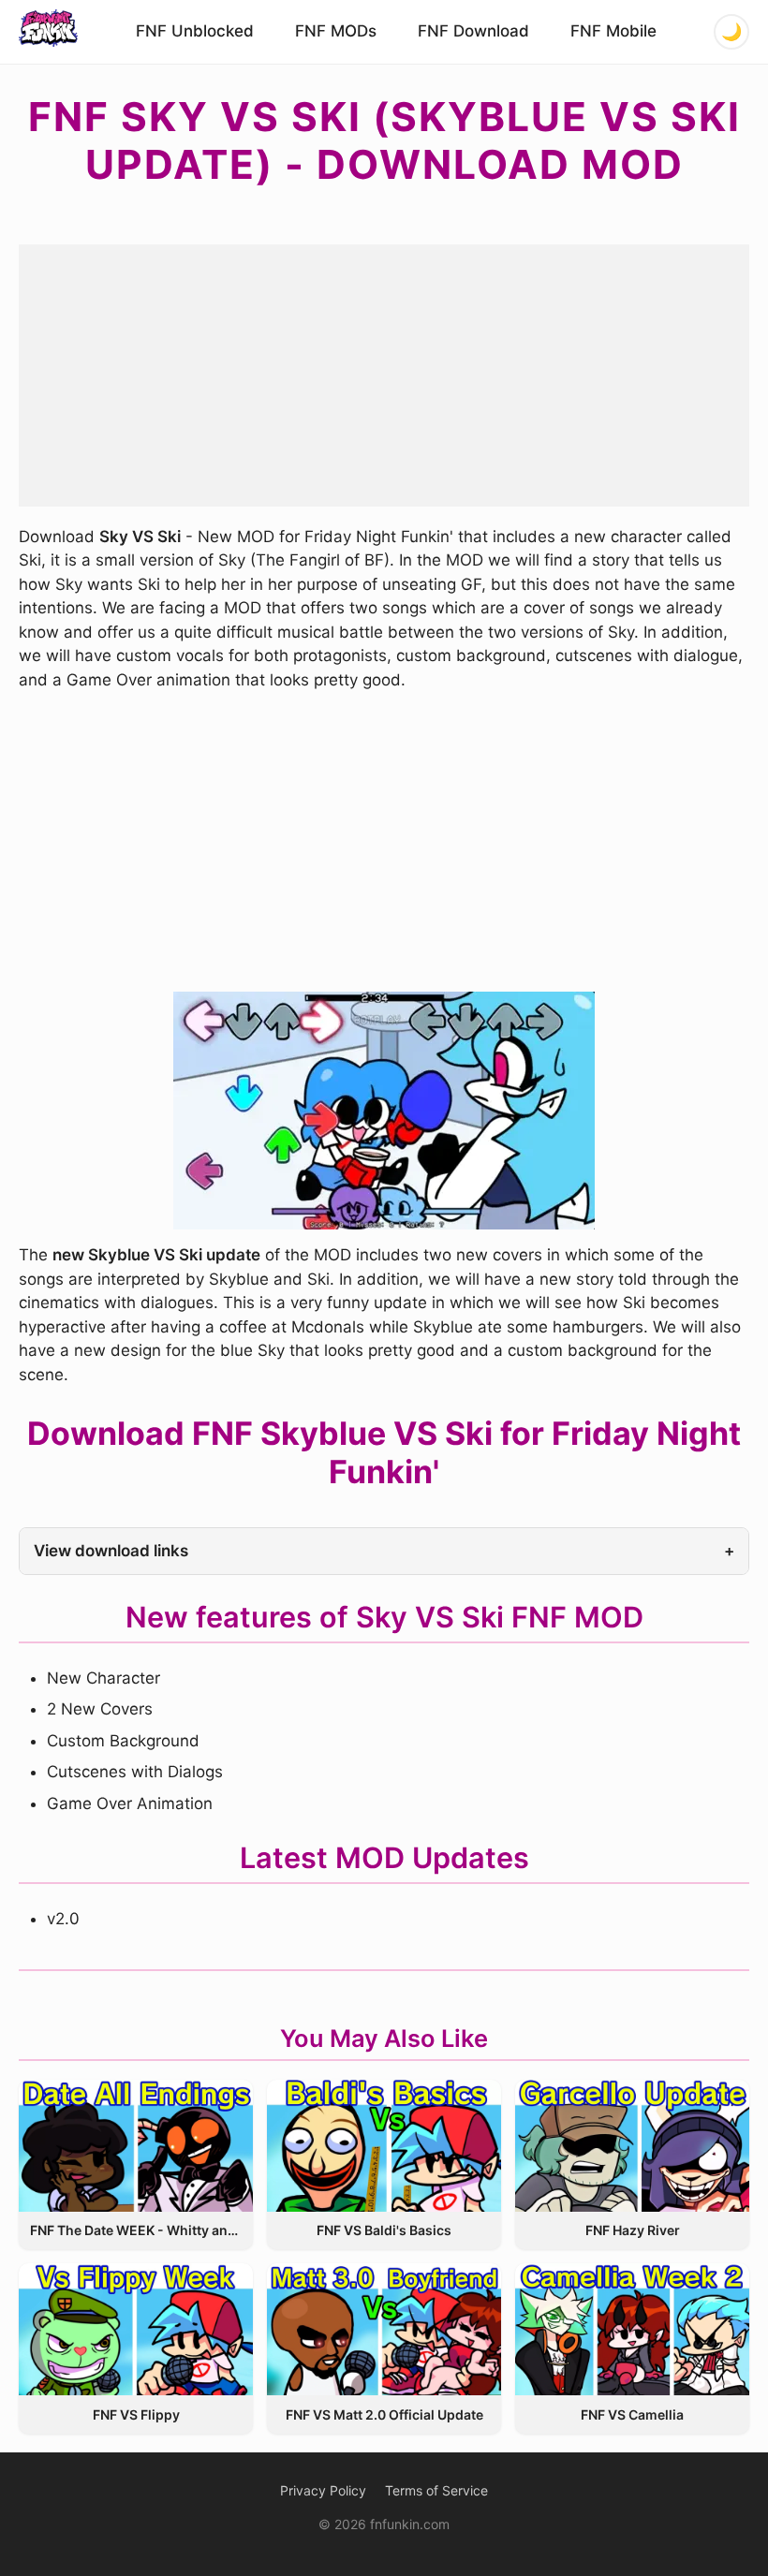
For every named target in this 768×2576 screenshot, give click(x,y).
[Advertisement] (384, 375)
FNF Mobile (613, 31)
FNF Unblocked (195, 31)
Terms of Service (436, 2490)
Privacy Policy (323, 2490)
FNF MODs (336, 31)
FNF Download (473, 31)
